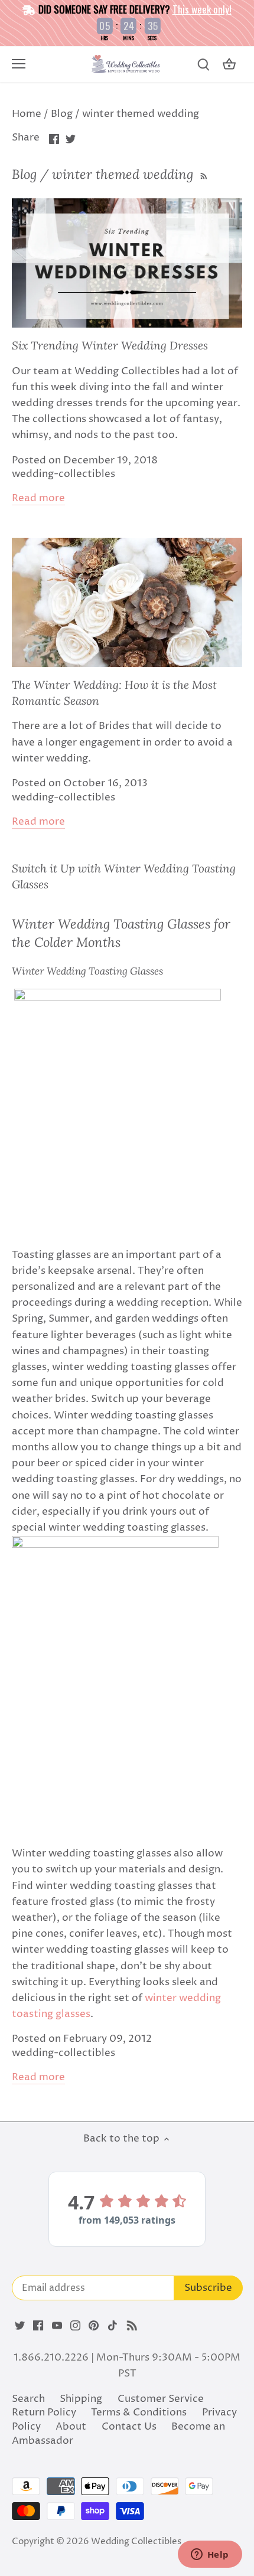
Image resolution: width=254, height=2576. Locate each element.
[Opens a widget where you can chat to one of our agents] (210, 2555)
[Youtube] (57, 2326)
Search (28, 2399)
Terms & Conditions (139, 2412)
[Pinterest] (94, 2326)
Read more (38, 498)
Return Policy (44, 2412)
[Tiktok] (113, 2326)
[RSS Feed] (203, 174)
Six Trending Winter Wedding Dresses (110, 345)
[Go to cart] (229, 65)
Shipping (81, 2399)
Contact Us (129, 2427)
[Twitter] (20, 2326)
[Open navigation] (19, 64)
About (71, 2427)
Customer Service (161, 2399)
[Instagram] (75, 2326)
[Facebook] (38, 2326)
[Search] (203, 65)
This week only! (202, 9)
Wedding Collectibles (136, 2541)
